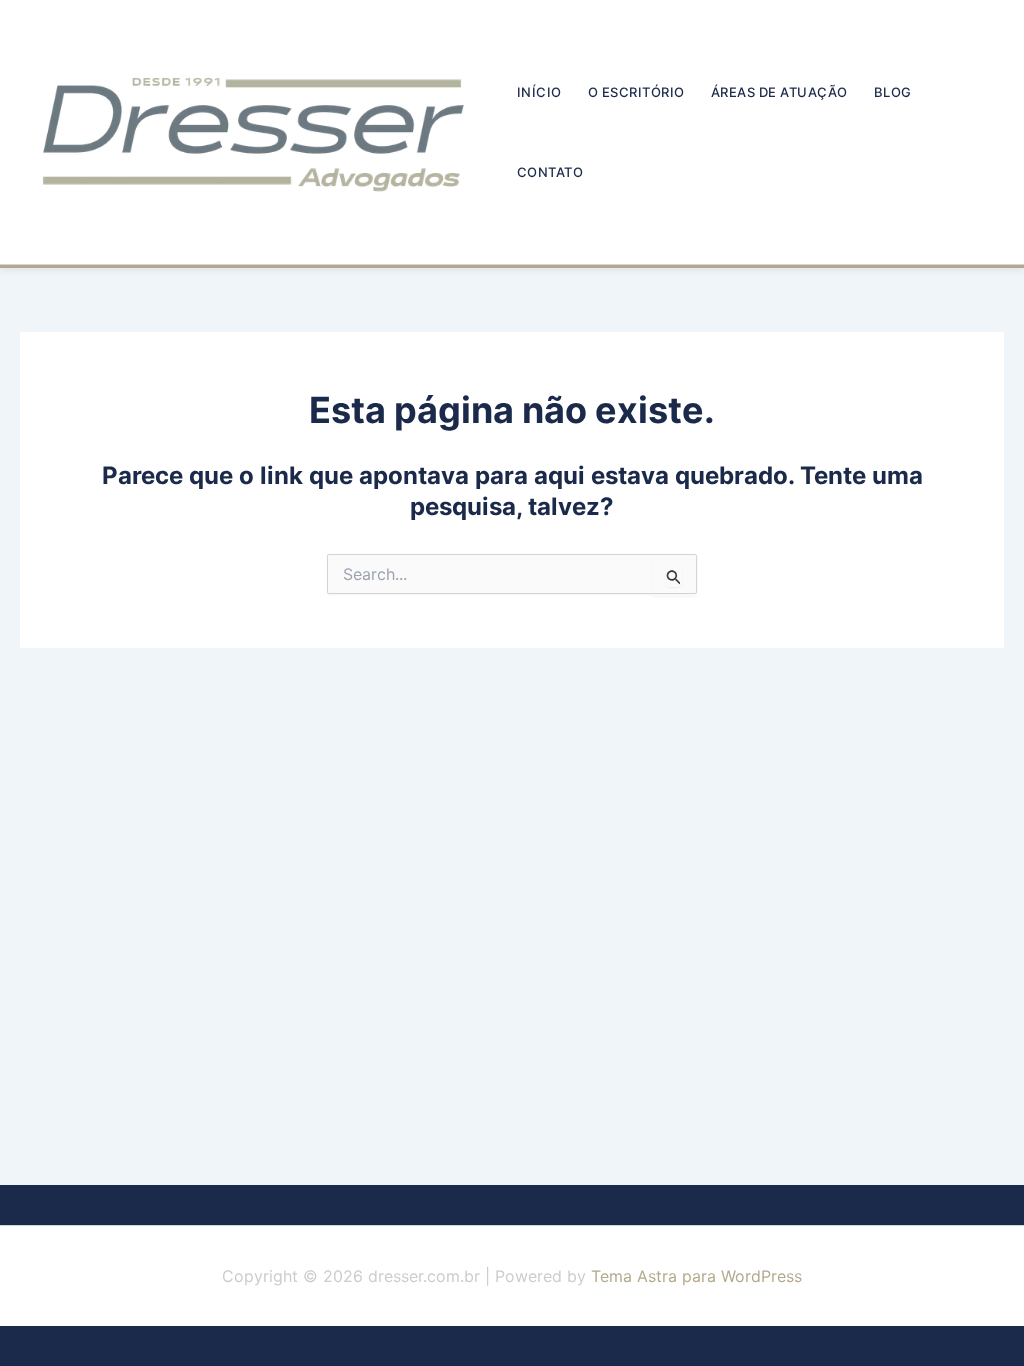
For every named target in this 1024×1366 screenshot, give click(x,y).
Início (539, 92)
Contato (550, 172)
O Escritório (636, 92)
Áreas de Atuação (779, 92)
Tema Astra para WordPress (696, 1276)
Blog (893, 92)
